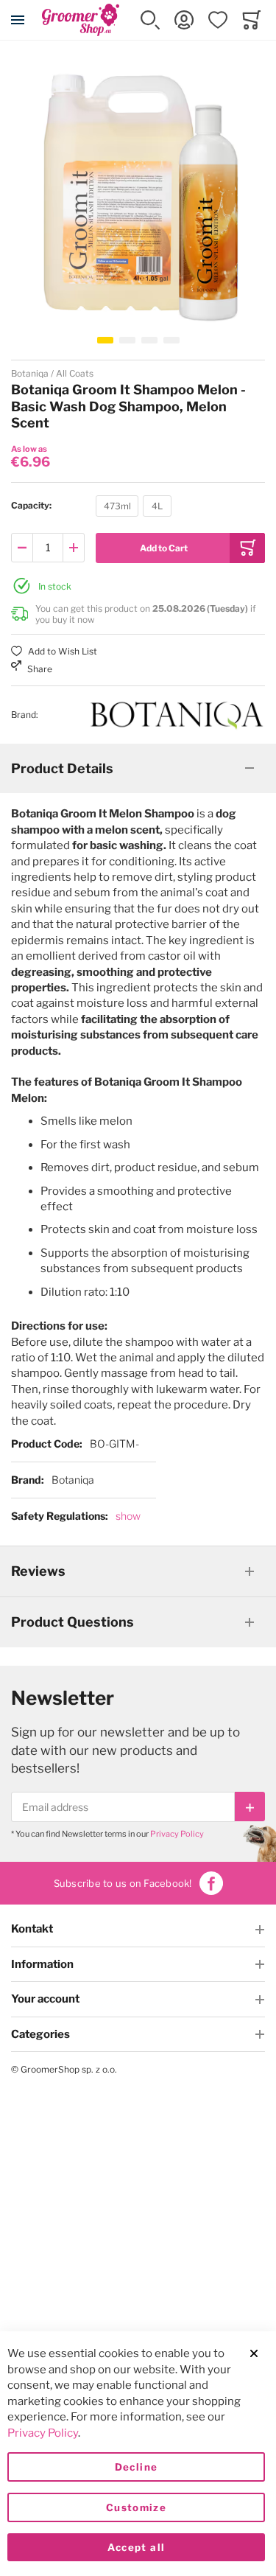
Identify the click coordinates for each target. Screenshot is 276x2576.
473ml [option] (117, 506)
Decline (136, 2467)
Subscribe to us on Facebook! (123, 1883)
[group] (138, 506)
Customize (136, 2507)
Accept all (137, 2547)
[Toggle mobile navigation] (18, 20)
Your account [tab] (45, 1999)
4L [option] (157, 506)
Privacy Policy (177, 1834)
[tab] (138, 769)
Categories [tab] (40, 2034)
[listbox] (134, 508)
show (128, 1516)
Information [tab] (42, 1964)
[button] (150, 20)
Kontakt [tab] (32, 1929)
